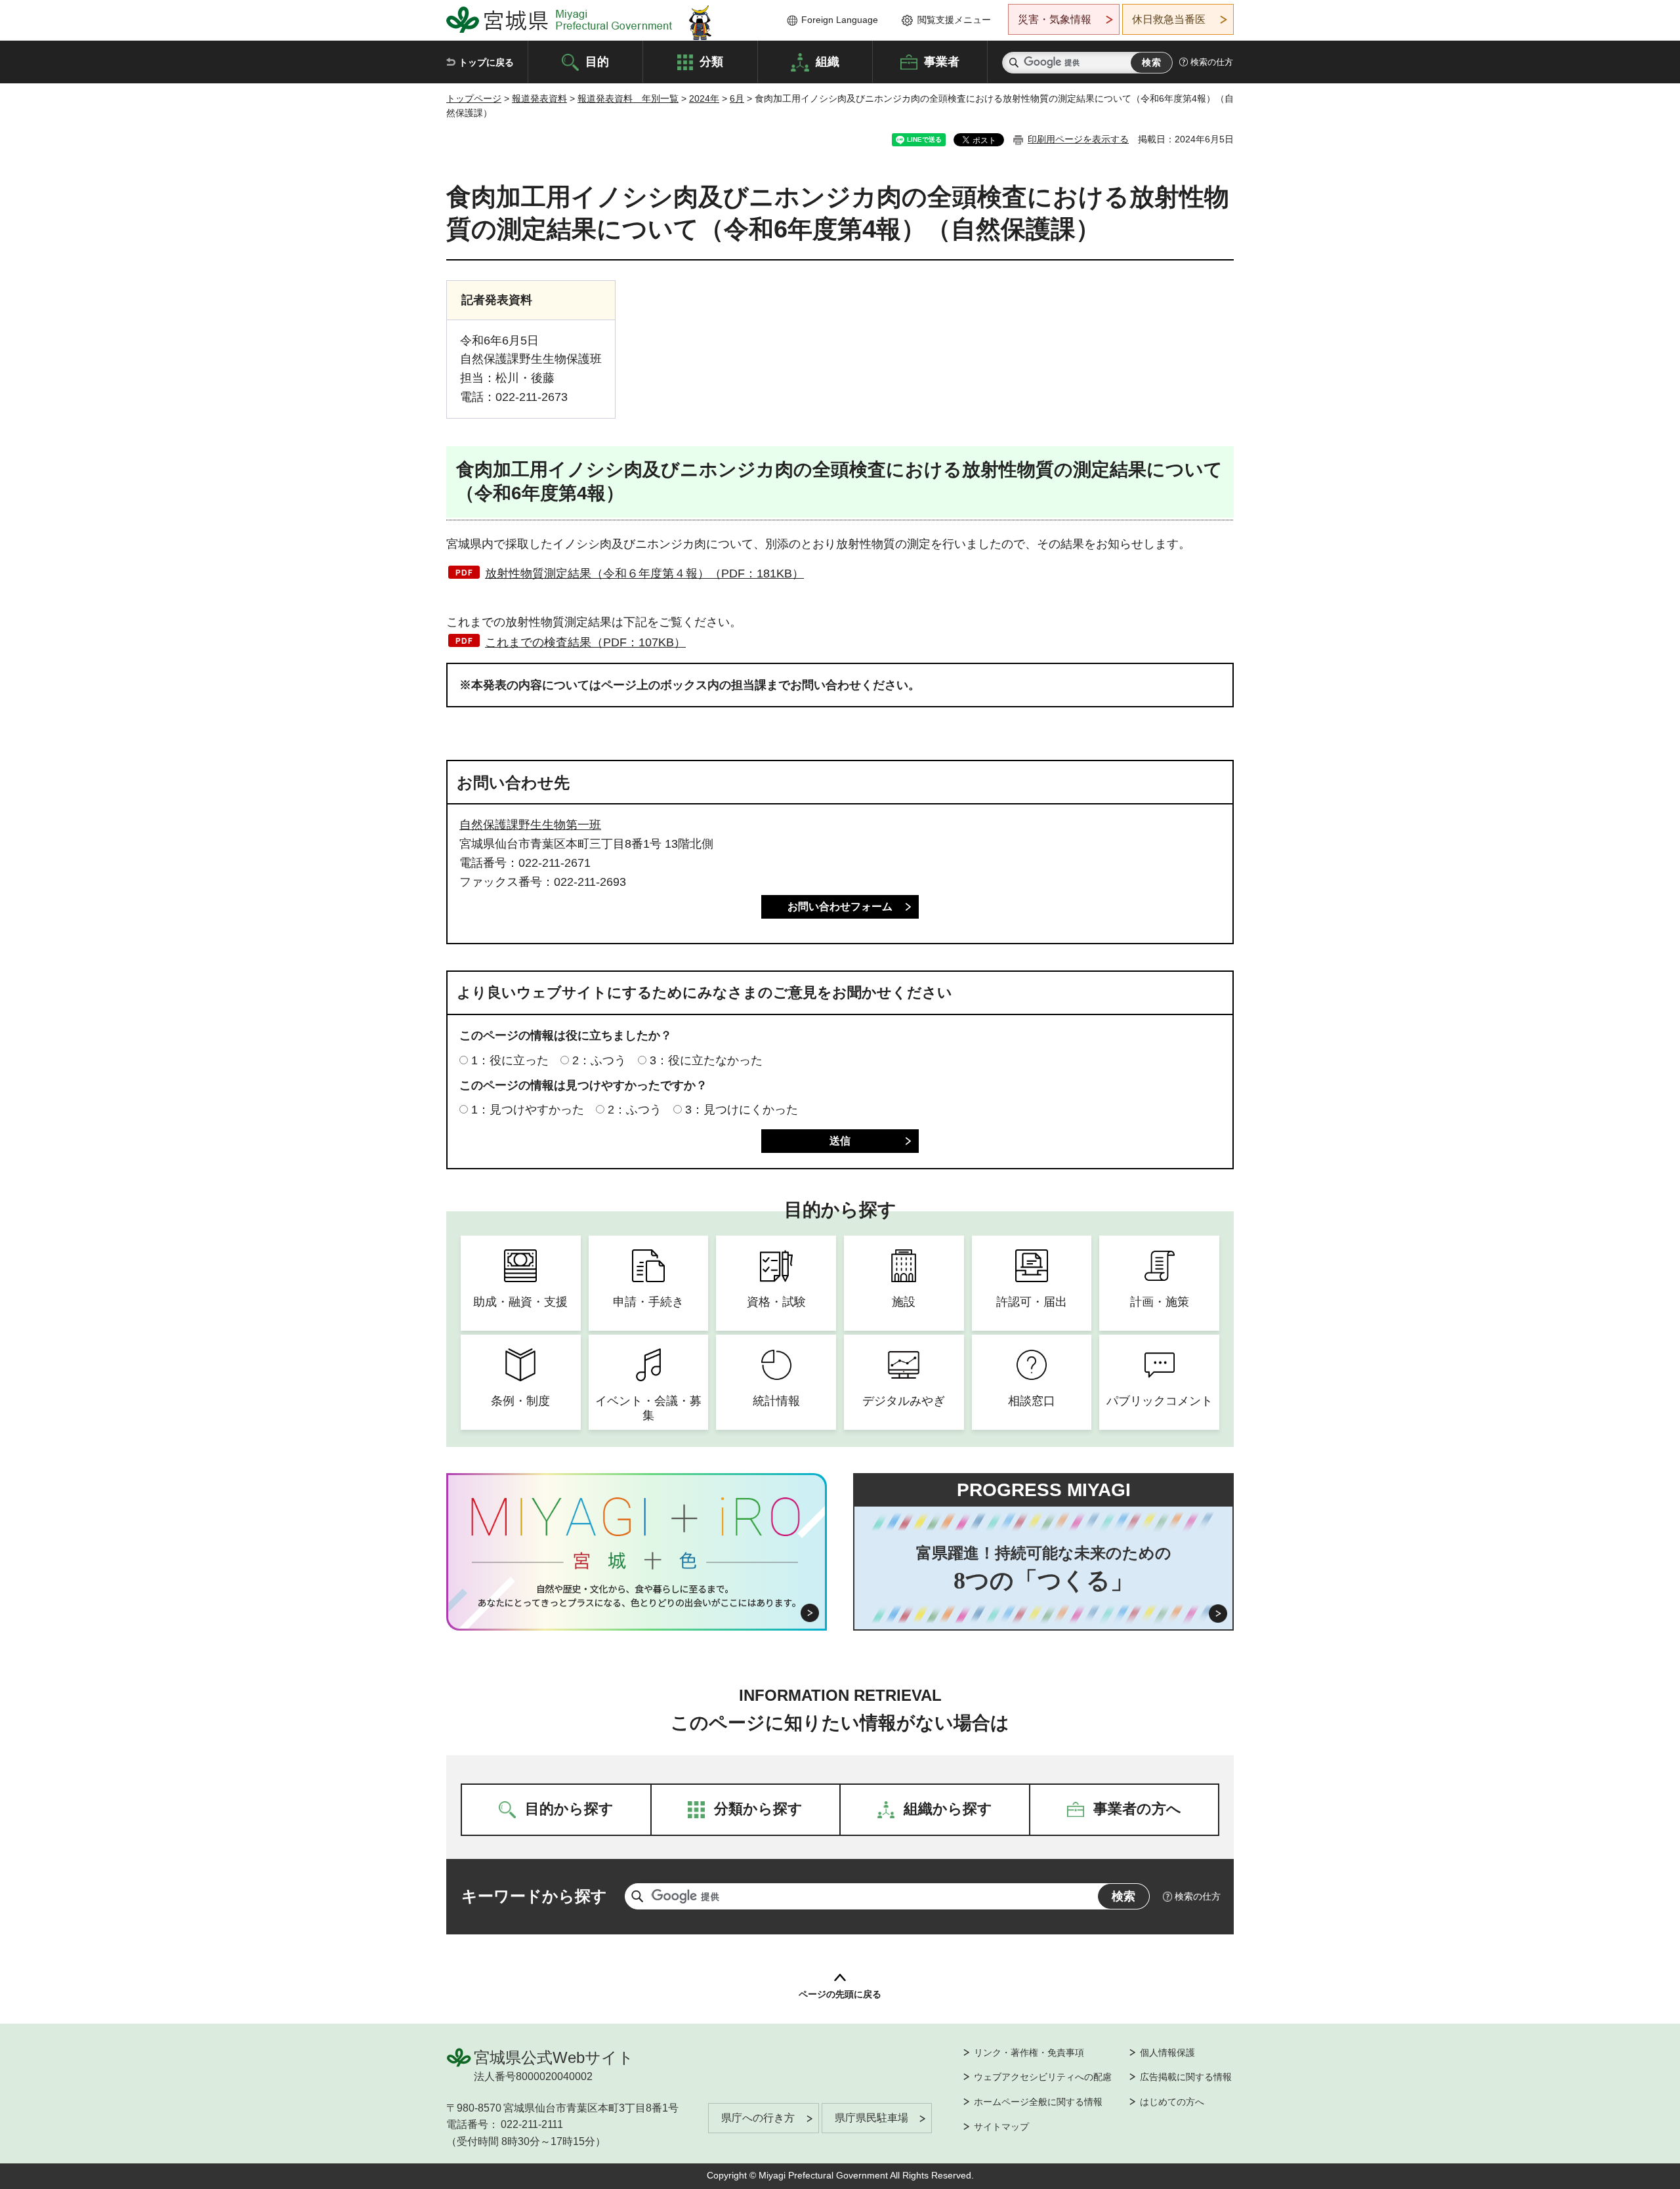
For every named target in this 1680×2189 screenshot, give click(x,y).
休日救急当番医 (1169, 19)
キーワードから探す (534, 1896)
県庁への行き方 (758, 2118)
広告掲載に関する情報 (1186, 2077)
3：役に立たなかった (706, 1060)
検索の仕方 (1212, 62)
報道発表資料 (539, 98)
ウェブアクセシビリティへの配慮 (1043, 2077)
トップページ (474, 98)
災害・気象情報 (1055, 19)
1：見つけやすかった (528, 1110)
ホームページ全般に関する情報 (1038, 2102)
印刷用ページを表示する (1078, 139)
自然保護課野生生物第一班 (530, 825)
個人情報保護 (1167, 2053)
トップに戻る (486, 62)
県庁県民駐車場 (871, 2118)
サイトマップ (1001, 2127)
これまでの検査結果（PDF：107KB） (585, 642)
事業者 (942, 61)
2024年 (704, 98)
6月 (737, 98)
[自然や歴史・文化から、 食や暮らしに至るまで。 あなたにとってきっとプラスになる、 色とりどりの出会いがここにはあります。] (637, 1596)
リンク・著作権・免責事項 (1029, 2053)
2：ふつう (599, 1060)
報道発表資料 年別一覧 (628, 98)
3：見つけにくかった (742, 1110)
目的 (597, 61)
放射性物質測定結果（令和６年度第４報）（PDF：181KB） (644, 573)
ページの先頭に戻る (840, 1994)
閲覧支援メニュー (954, 20)
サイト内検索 (1014, 63)
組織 (828, 61)
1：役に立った (510, 1060)
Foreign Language (840, 20)
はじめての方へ (1172, 2102)
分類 (711, 61)
